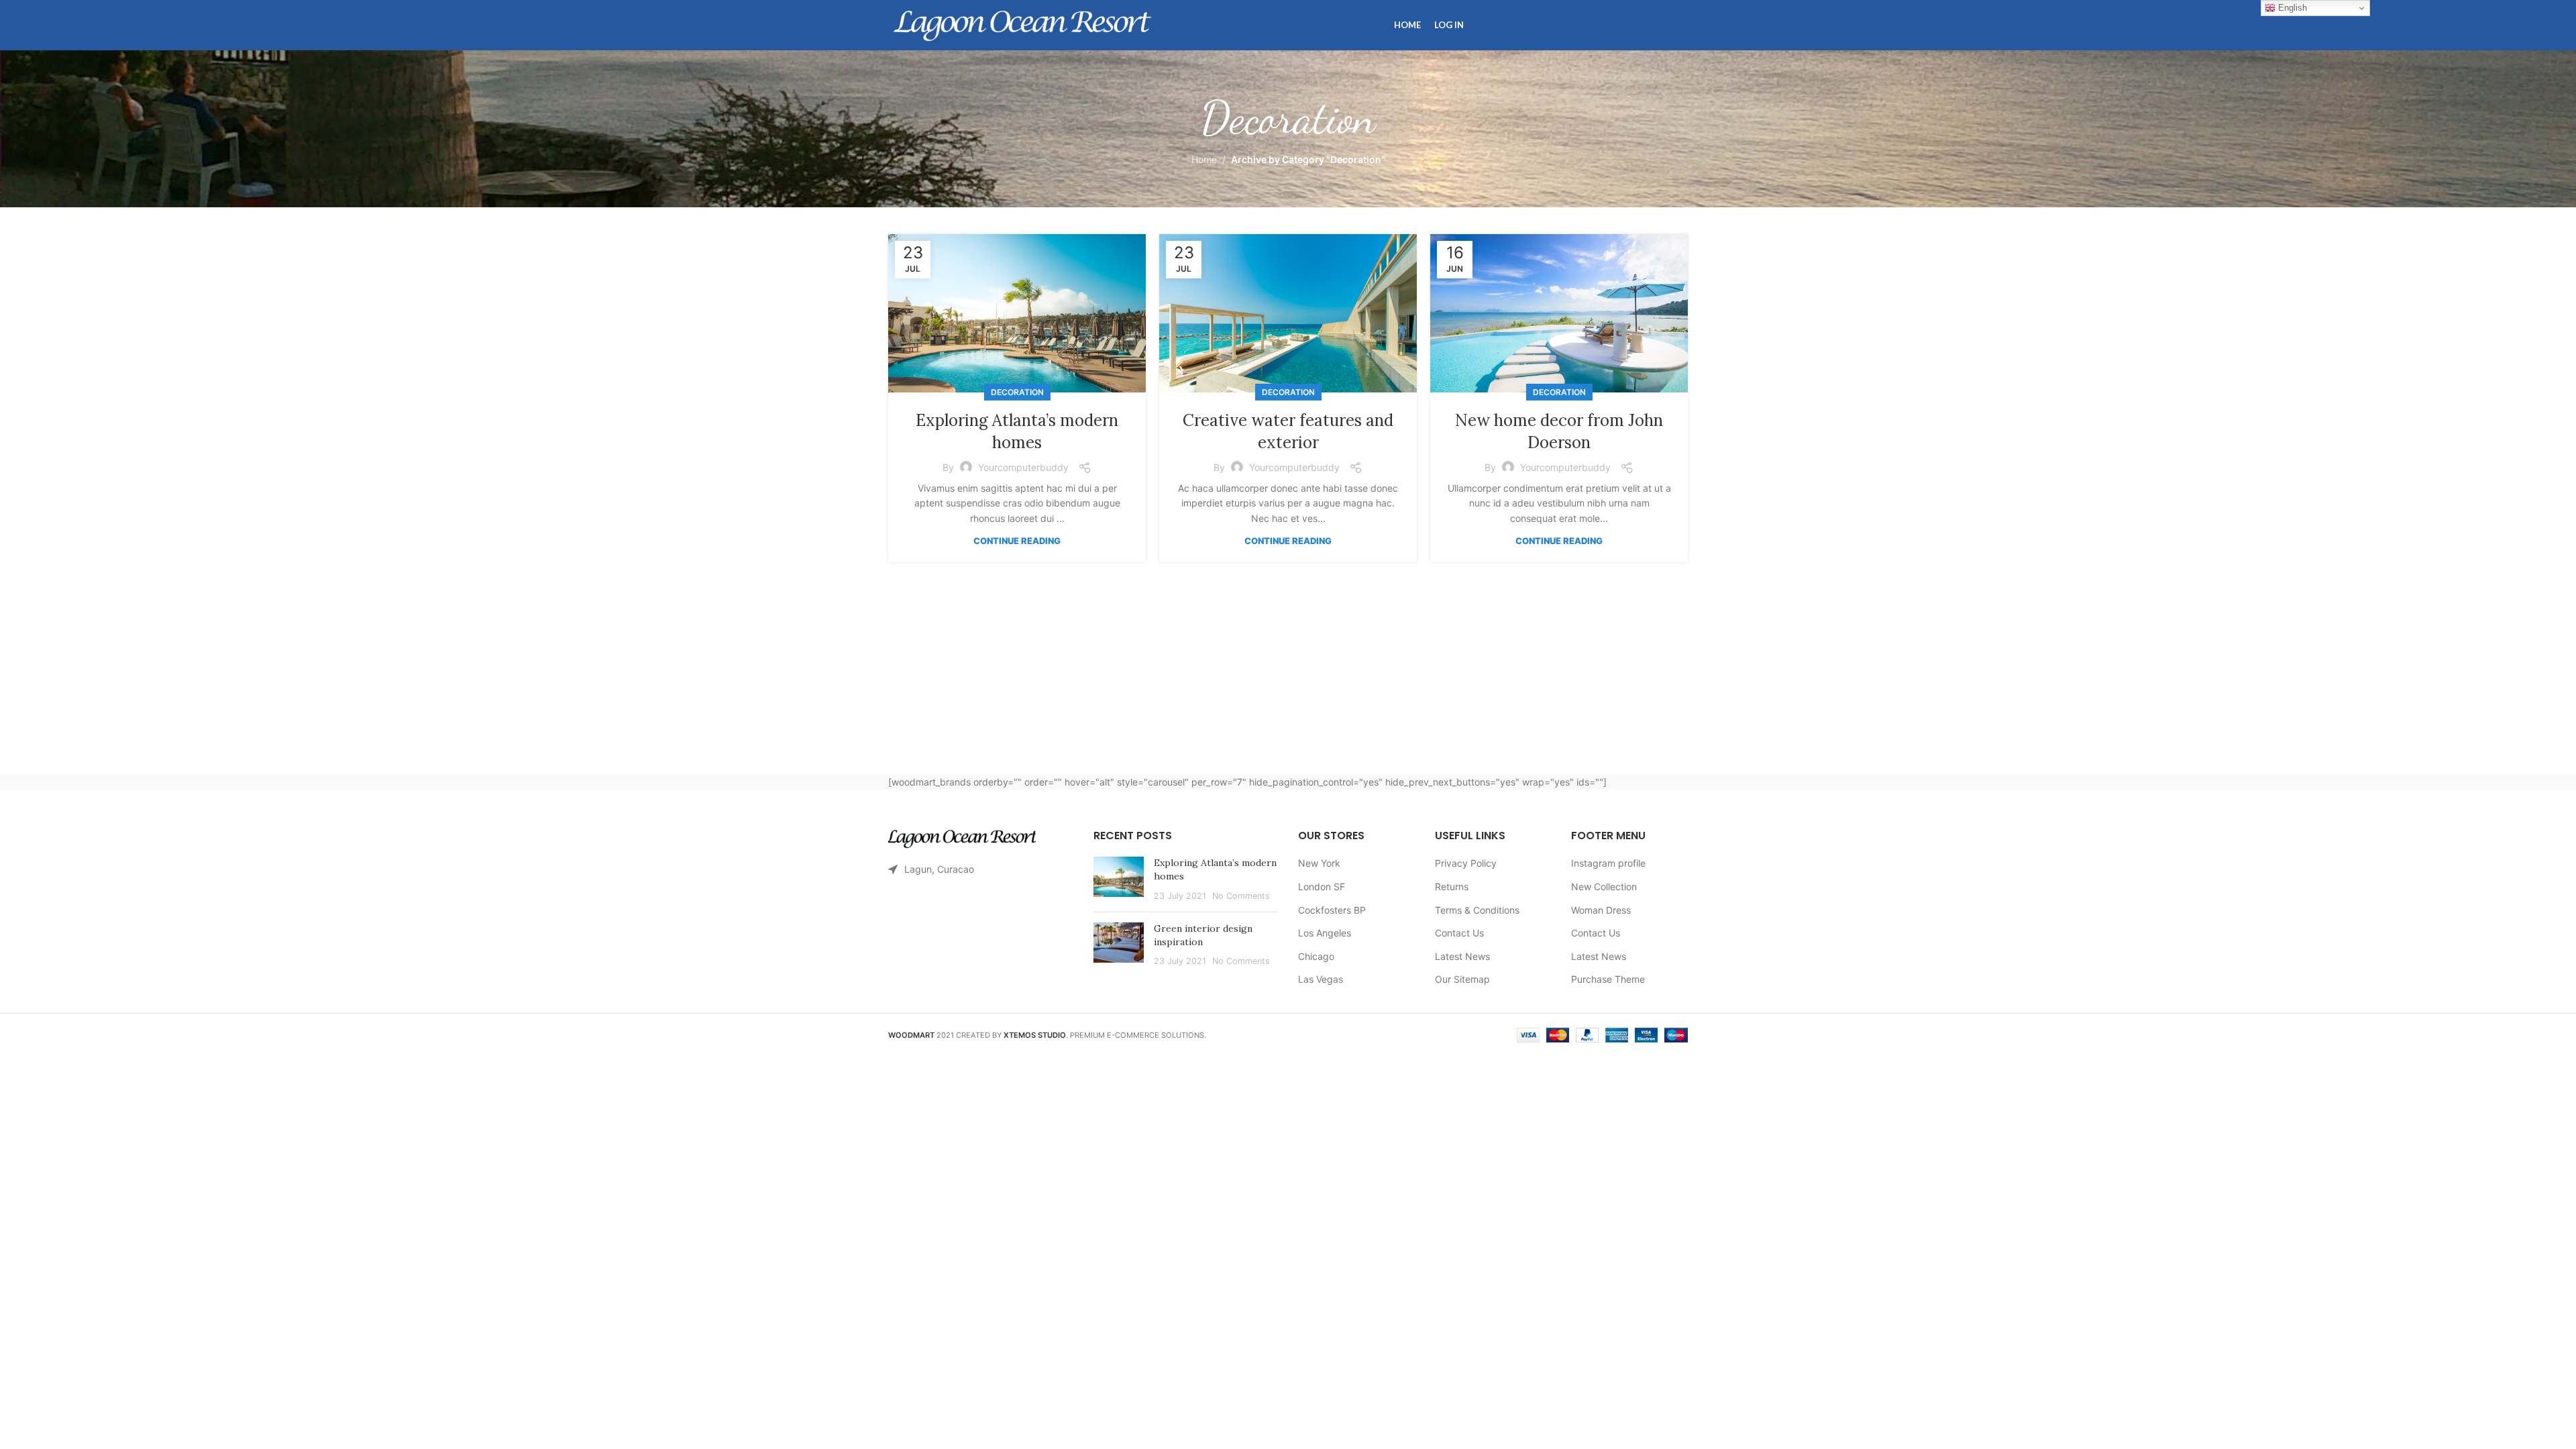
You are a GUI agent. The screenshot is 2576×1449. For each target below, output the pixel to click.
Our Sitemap (1462, 979)
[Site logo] (1022, 24)
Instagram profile (1608, 863)
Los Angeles (1325, 933)
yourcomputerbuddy (1023, 467)
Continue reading (1017, 541)
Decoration (1017, 392)
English (2291, 8)
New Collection (1604, 887)
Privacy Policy (1466, 863)
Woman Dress (1601, 910)
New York (1319, 863)
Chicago (1316, 956)
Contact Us (1459, 933)
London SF (1322, 887)
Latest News (1462, 956)
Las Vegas (1321, 979)
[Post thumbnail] (1119, 879)
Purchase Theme (1608, 979)
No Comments (1241, 896)
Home (1204, 159)
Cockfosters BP (1332, 910)
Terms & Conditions (1477, 910)
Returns (1452, 887)
